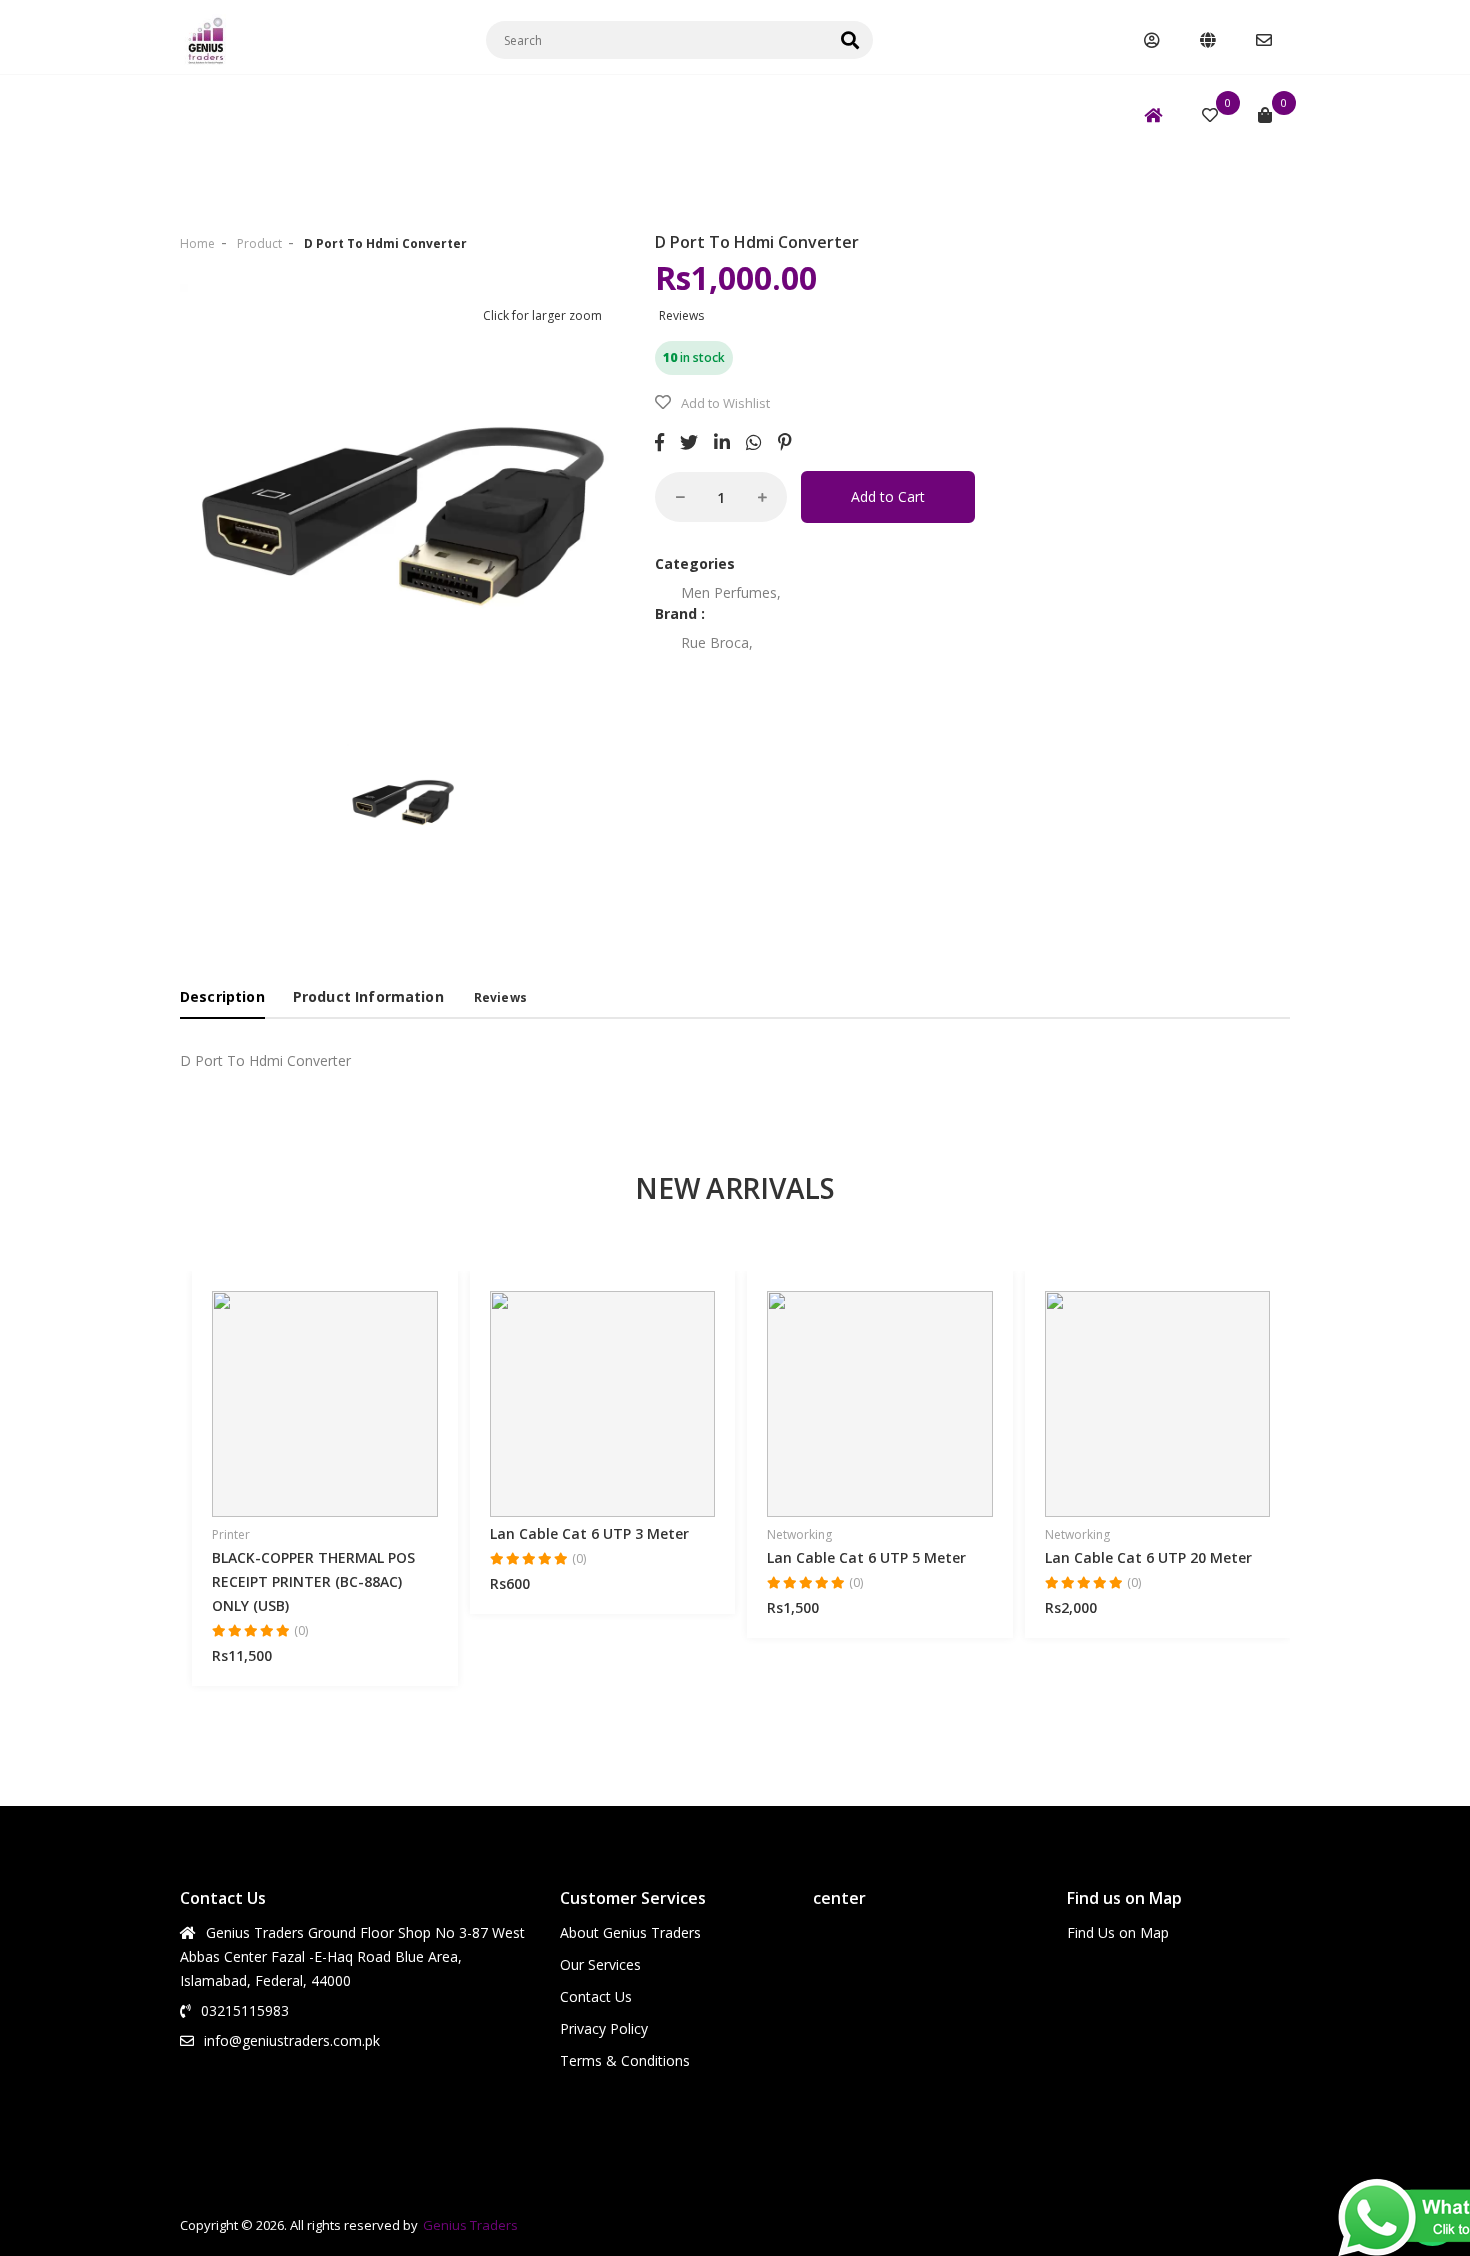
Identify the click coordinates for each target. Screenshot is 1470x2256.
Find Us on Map (1118, 1932)
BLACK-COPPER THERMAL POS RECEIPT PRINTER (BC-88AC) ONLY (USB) (313, 1581)
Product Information (368, 996)
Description (222, 996)
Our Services (600, 1964)
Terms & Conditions (625, 2060)
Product (259, 243)
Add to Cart (888, 496)
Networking (799, 1534)
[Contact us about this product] (380, 1415)
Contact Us (596, 1996)
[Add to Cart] (311, 1415)
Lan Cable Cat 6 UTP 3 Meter (589, 1533)
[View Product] (270, 1415)
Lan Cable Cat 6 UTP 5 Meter (866, 1557)
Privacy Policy (604, 2028)
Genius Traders (470, 2225)
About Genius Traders (630, 1932)
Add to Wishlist (725, 403)
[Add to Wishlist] (345, 1415)
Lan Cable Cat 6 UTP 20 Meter (1148, 1557)
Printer (231, 1534)
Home (197, 243)
